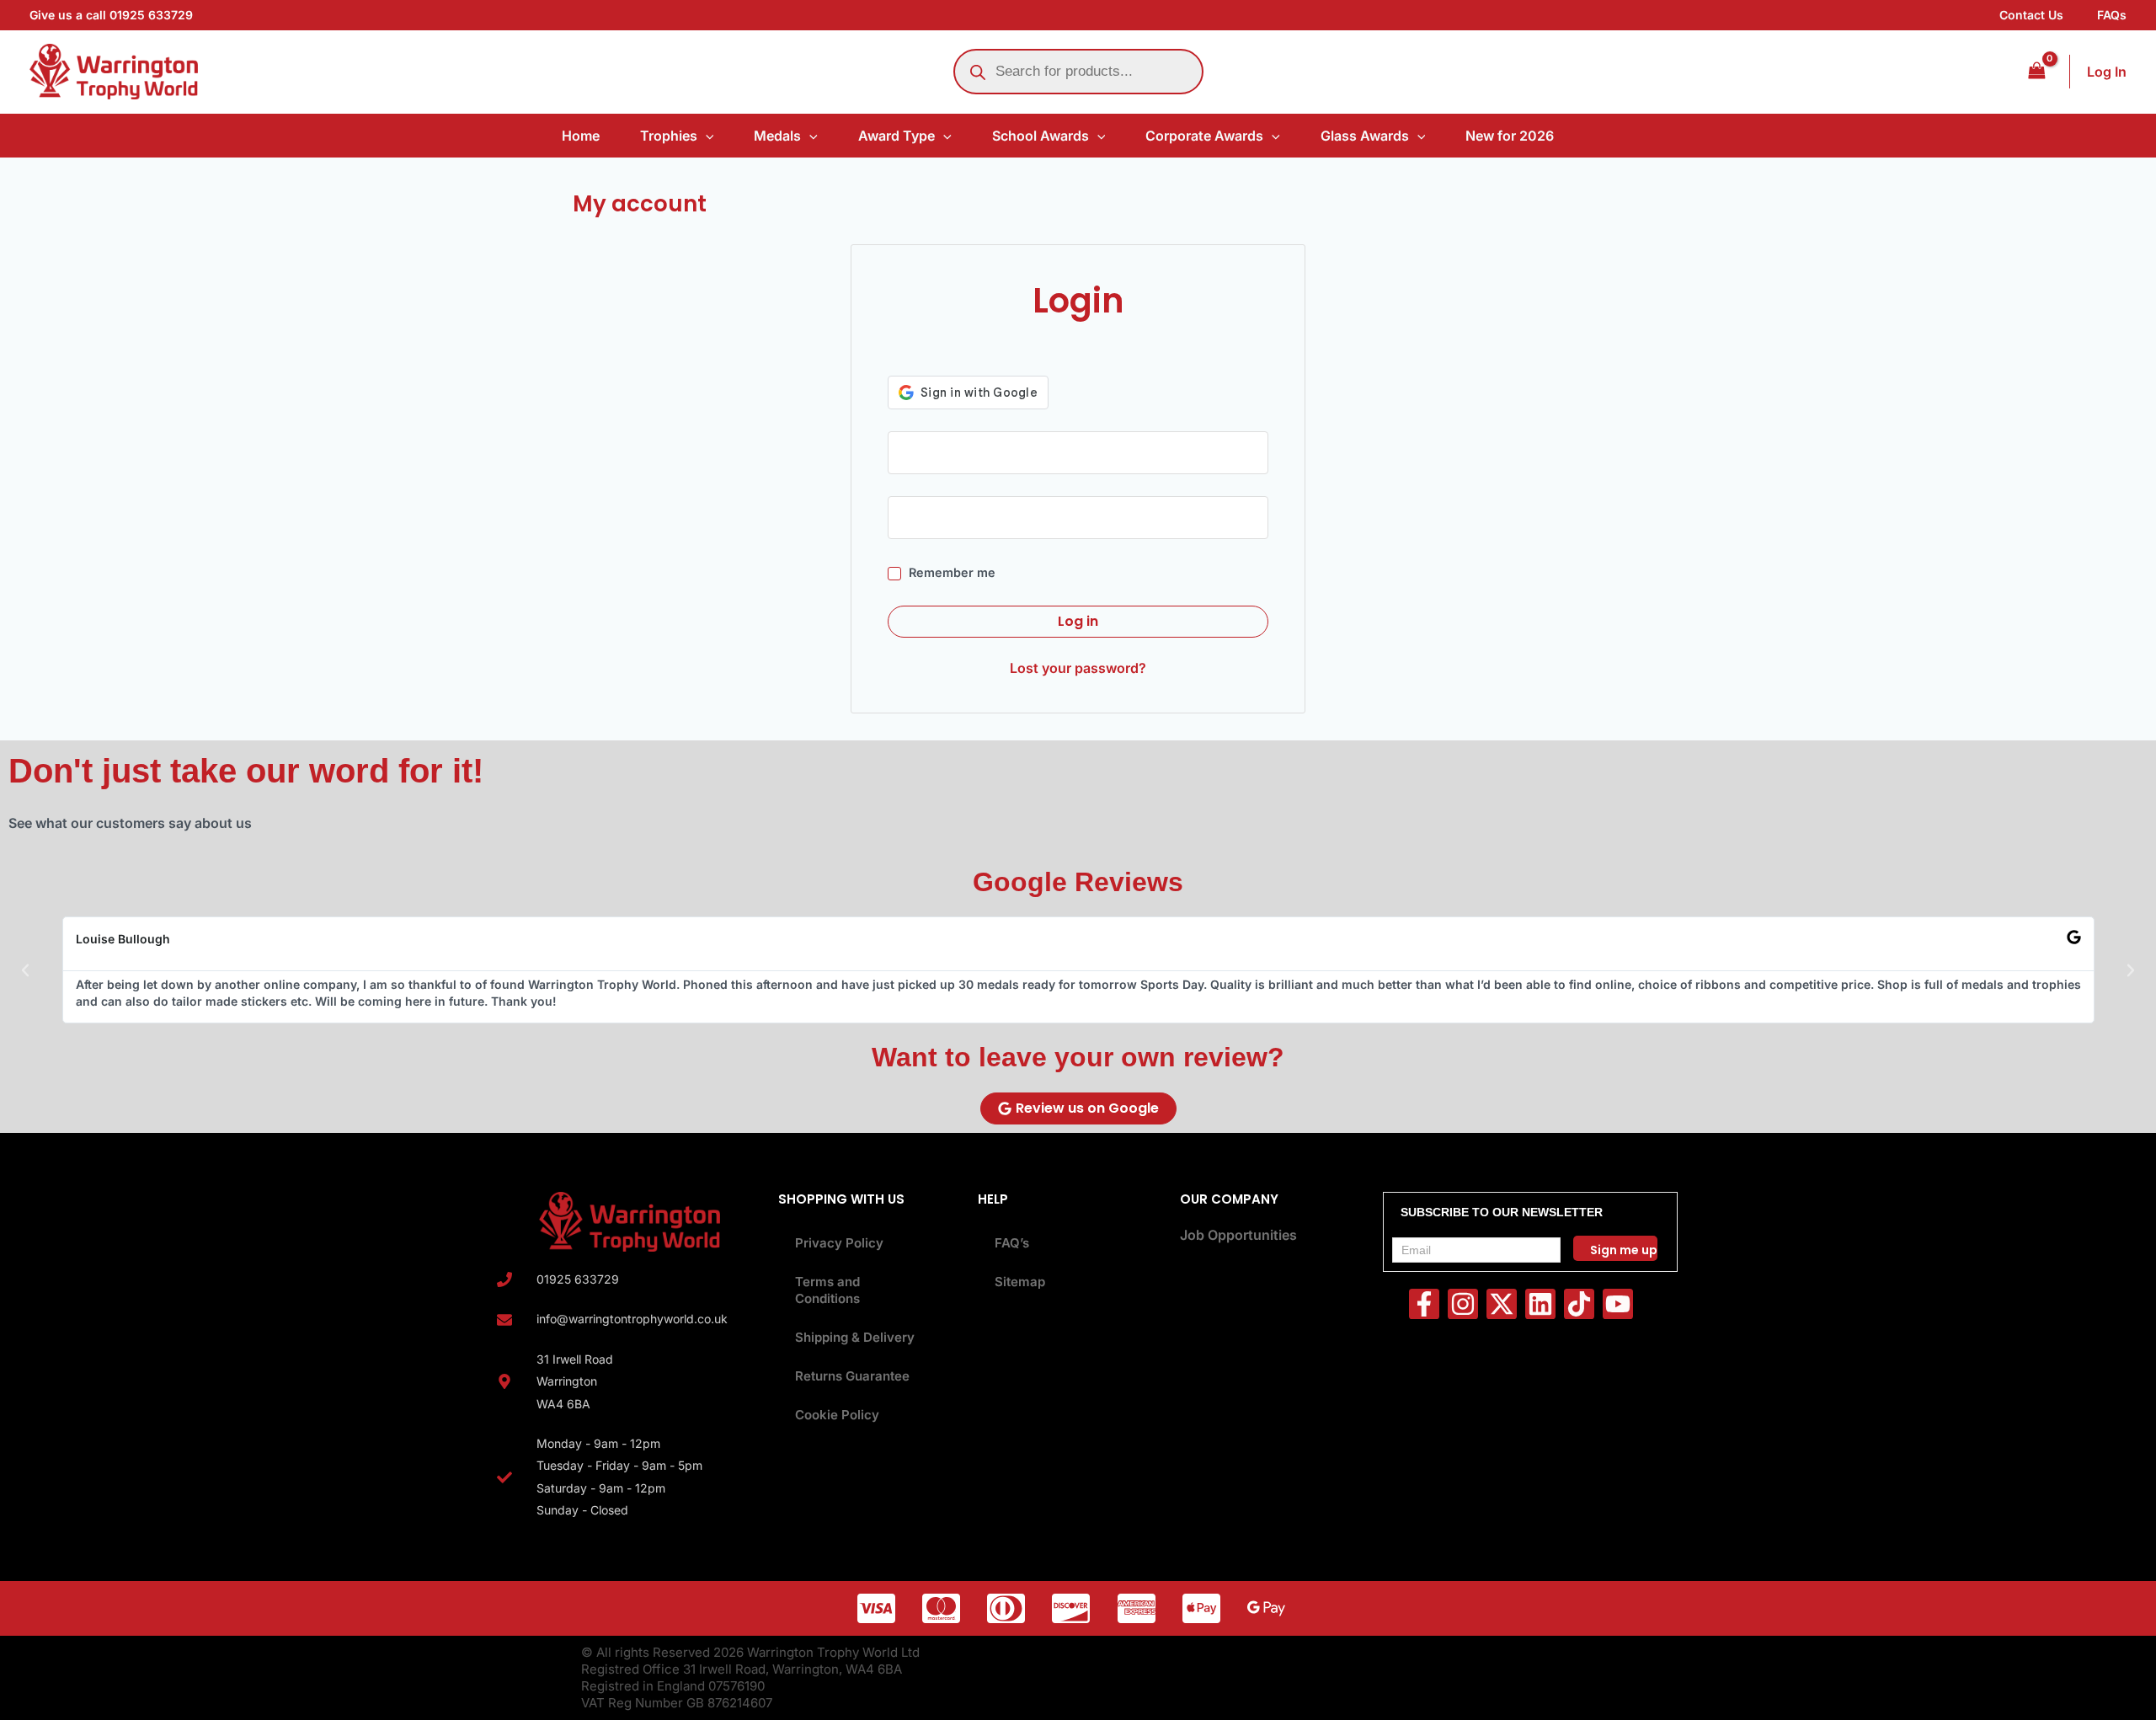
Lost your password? (1078, 668)
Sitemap (1020, 1282)
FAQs (2112, 15)
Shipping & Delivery (855, 1337)
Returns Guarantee (852, 1376)
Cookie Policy (837, 1415)
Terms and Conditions (827, 1290)
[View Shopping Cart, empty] (2036, 71)
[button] (706, 136)
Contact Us (2031, 15)
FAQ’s (1012, 1243)
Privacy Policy (839, 1243)
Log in (1078, 621)
